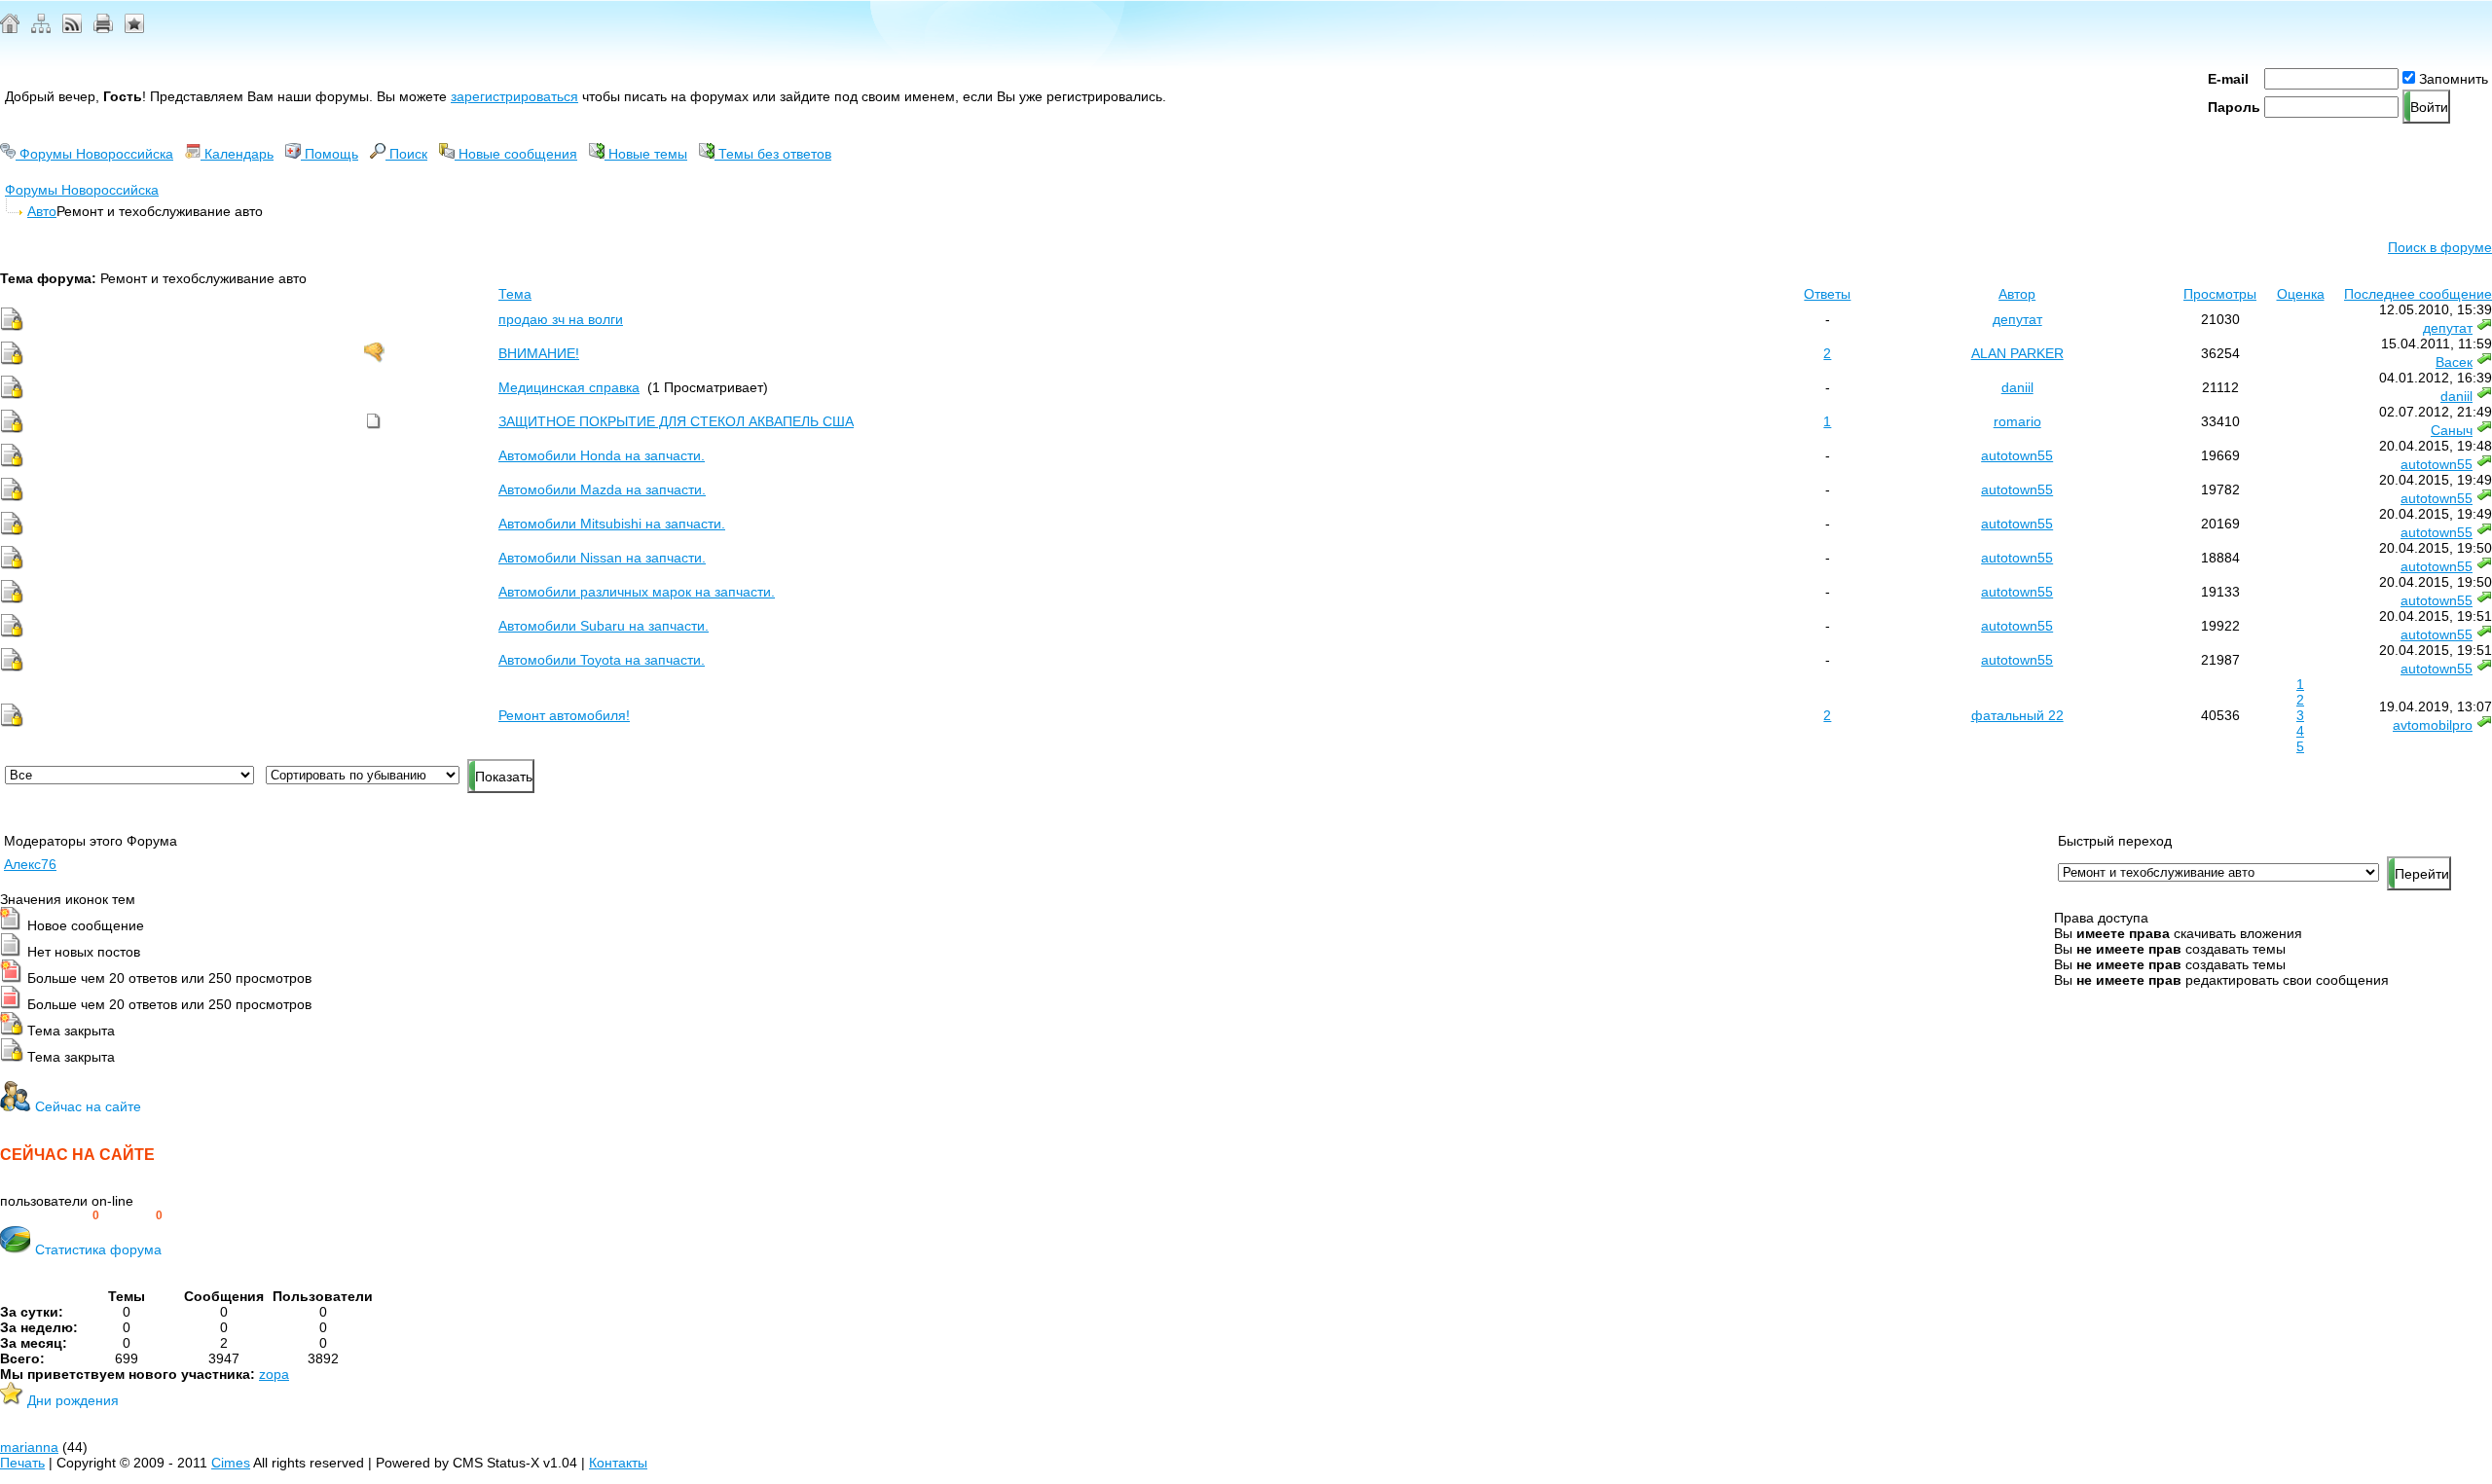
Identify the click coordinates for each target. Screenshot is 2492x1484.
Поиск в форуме (2440, 247)
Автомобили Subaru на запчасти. (604, 626)
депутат (2017, 319)
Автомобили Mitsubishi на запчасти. (612, 524)
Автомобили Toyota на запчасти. (602, 660)
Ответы (1827, 294)
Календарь (237, 154)
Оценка (2301, 294)
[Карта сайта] (41, 28)
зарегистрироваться (514, 96)
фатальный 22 (2017, 715)
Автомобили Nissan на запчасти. (602, 558)
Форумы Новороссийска (94, 154)
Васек (2454, 362)
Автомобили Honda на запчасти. (602, 455)
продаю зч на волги (561, 319)
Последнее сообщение (2418, 294)
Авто (42, 211)
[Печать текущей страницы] (103, 28)
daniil (2017, 387)
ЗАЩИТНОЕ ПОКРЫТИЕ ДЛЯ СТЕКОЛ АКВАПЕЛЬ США (676, 421)
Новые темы (646, 154)
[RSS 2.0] (72, 28)
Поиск (406, 154)
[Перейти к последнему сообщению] (2484, 328)
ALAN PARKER (2017, 353)
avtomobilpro (2433, 725)
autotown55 (2017, 455)
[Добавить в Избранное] (134, 28)
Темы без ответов (773, 154)
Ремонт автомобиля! (564, 715)
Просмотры (2220, 294)
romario (2017, 421)
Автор (2017, 294)
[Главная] (10, 28)
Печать (22, 1463)
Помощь (330, 154)
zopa (274, 1374)
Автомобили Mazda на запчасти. (602, 489)
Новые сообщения (516, 154)
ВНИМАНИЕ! (539, 353)
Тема (515, 294)
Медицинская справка (569, 387)
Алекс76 (30, 864)
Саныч (2452, 430)
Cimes (231, 1463)
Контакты (618, 1463)
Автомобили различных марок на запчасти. (637, 592)
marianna (29, 1447)
